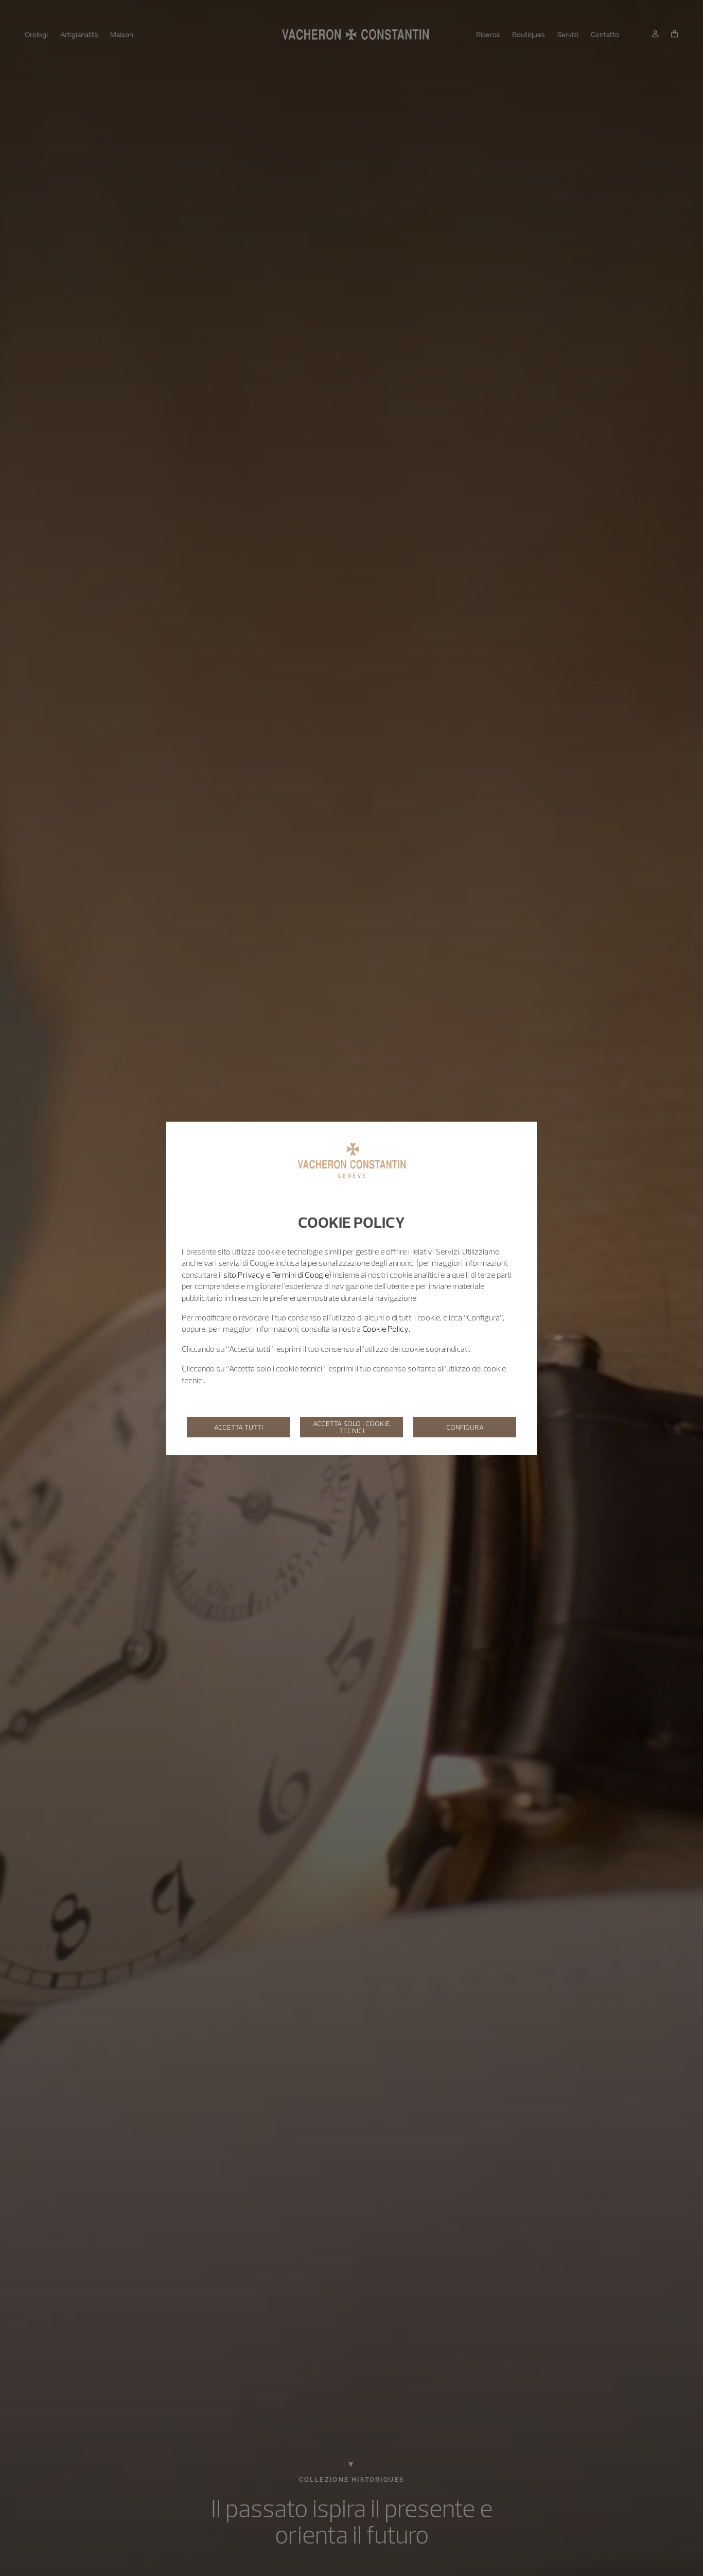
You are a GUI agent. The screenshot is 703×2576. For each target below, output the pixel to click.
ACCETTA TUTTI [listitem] (239, 1427)
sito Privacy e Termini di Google (276, 1275)
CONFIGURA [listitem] (465, 1427)
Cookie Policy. (386, 1329)
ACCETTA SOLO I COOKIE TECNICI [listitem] (351, 1427)
